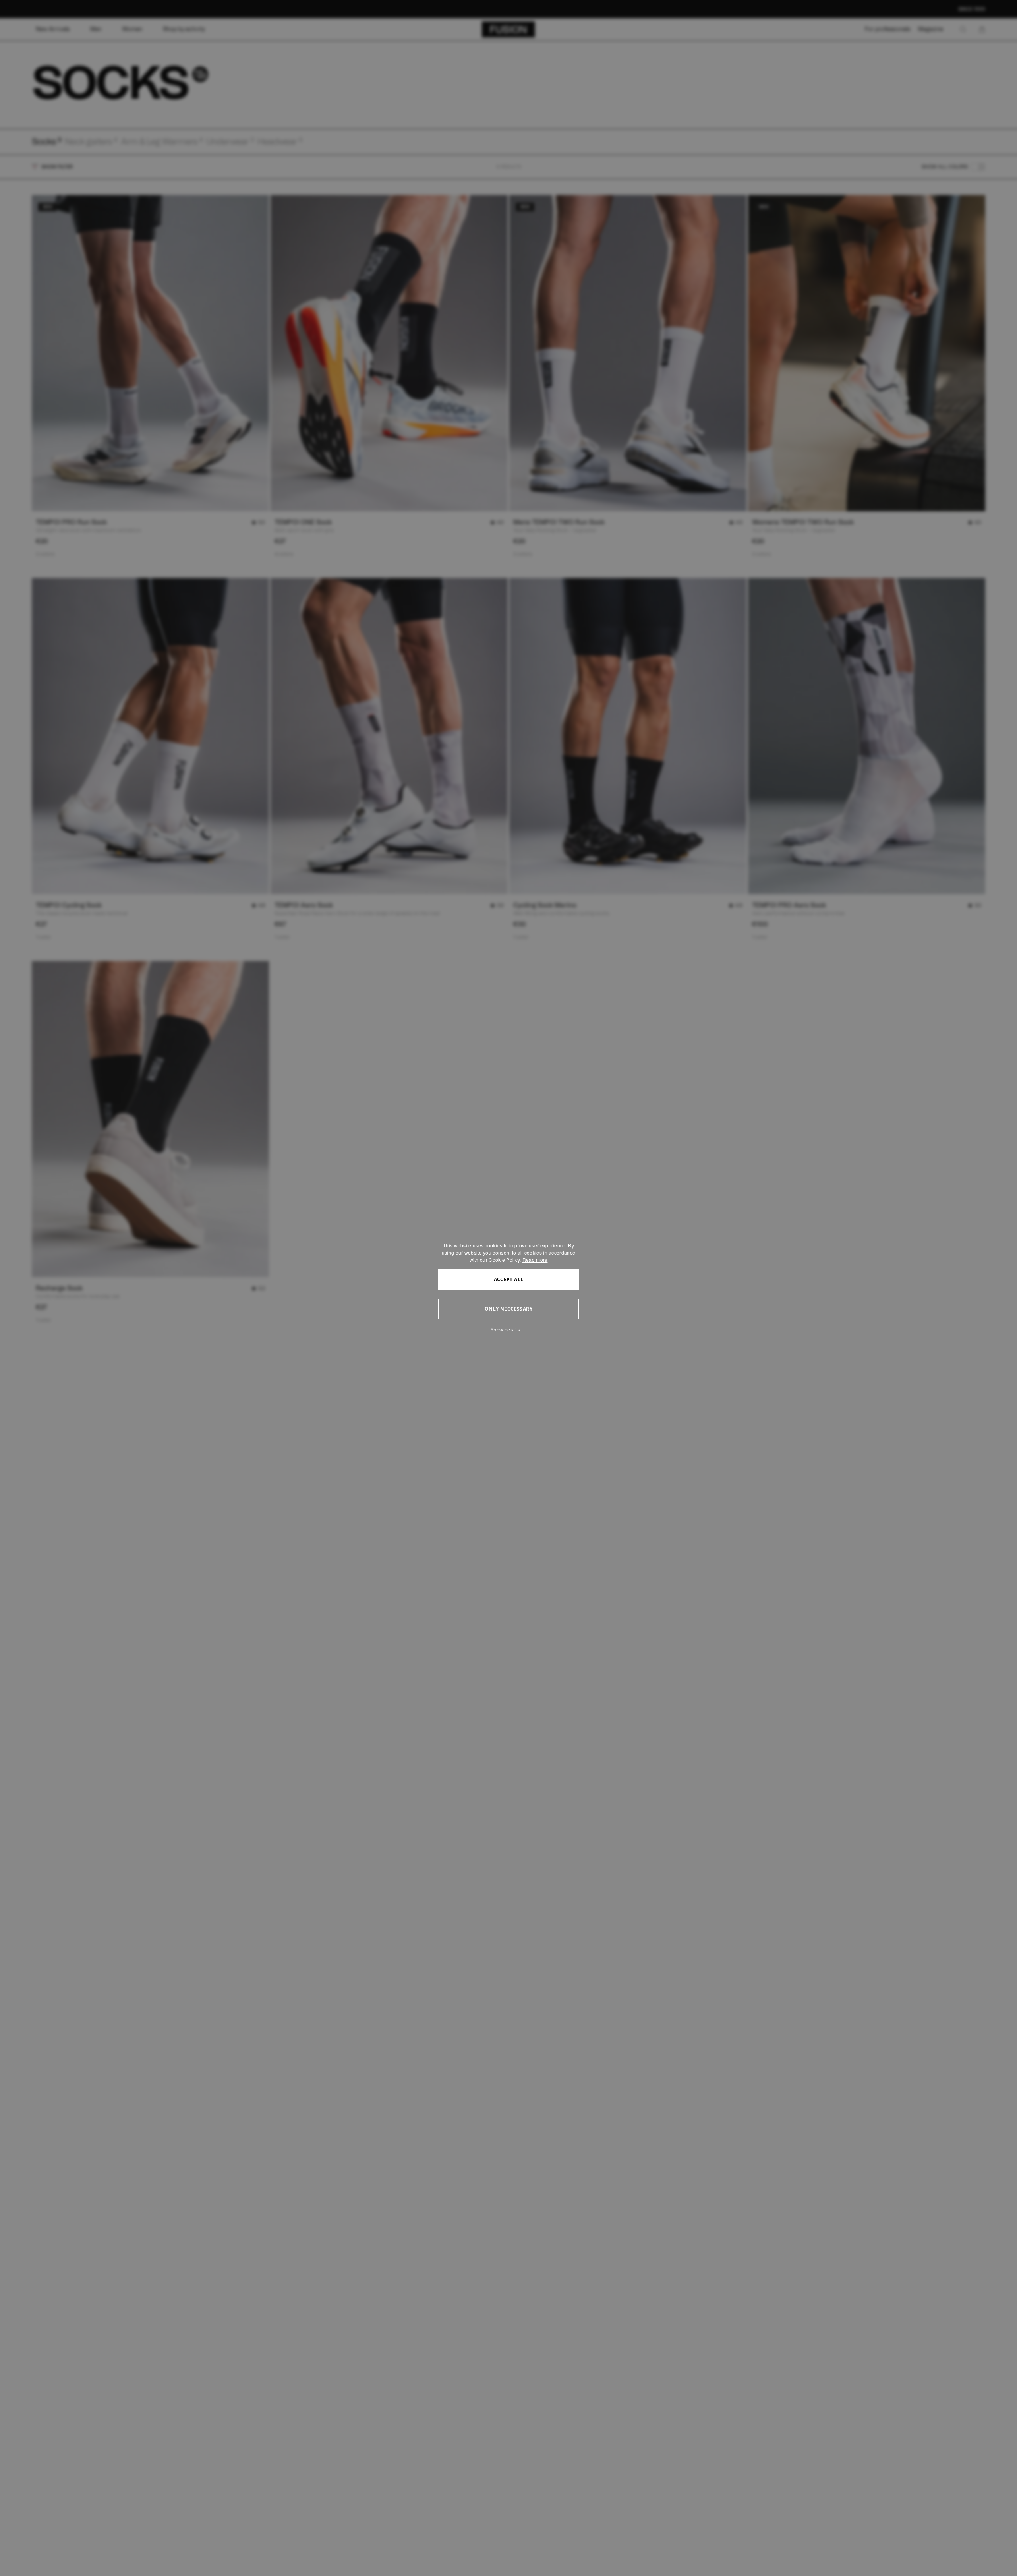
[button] (508, 1330)
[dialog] (508, 1288)
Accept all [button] (509, 1279)
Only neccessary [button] (508, 1309)
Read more (535, 1260)
